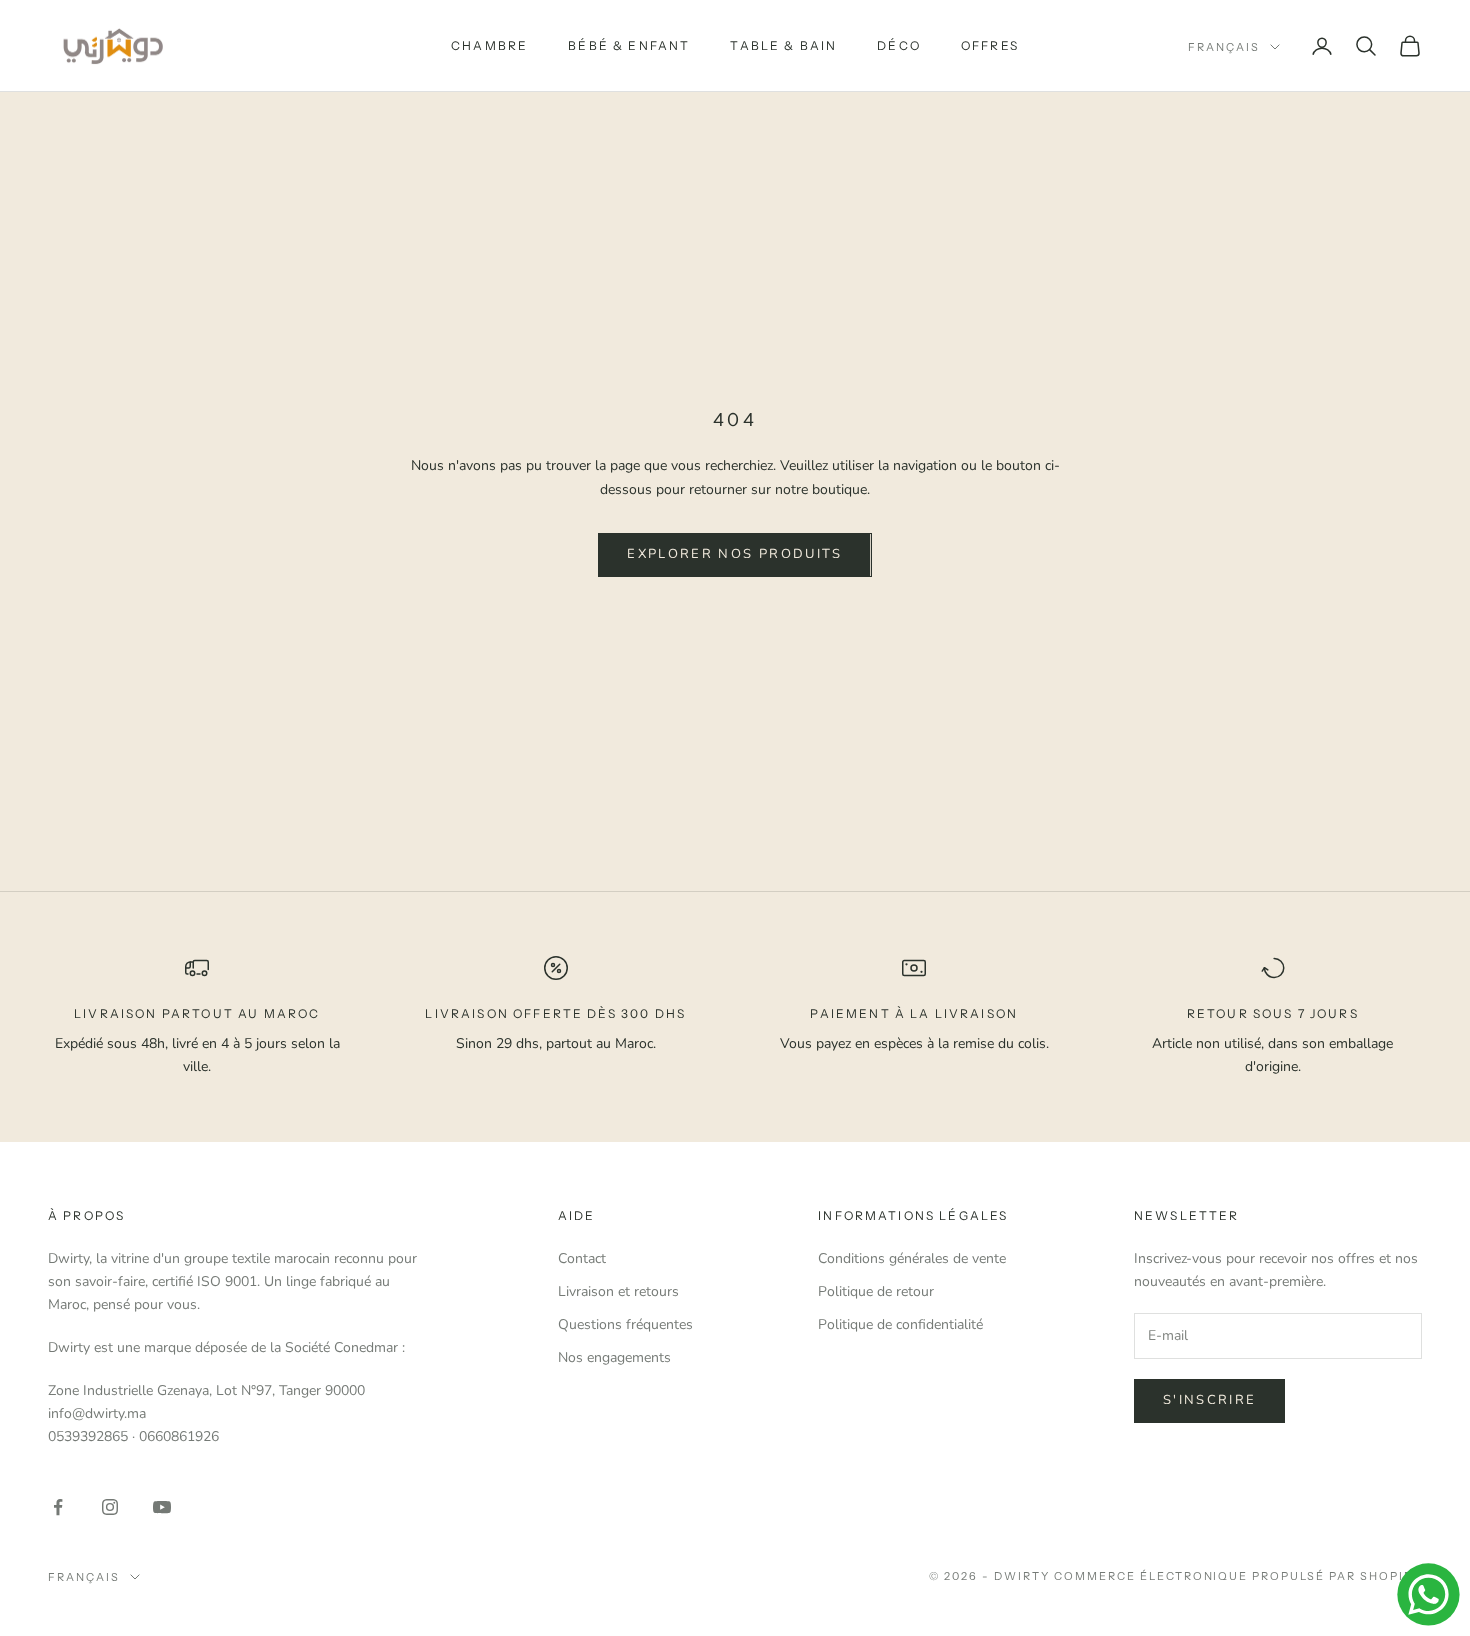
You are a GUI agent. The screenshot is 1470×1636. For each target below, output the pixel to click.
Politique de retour (876, 1291)
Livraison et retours (618, 1291)
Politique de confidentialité (900, 1324)
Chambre (489, 45)
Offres (990, 45)
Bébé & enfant (629, 45)
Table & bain (783, 45)
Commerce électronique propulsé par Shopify (1238, 1576)
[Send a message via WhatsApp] (1428, 1594)
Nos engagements (614, 1357)
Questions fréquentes (625, 1324)
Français (1224, 47)
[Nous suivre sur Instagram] (110, 1507)
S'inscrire (1209, 1400)
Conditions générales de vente (912, 1258)
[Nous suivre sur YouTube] (162, 1507)
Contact (582, 1258)
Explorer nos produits (734, 554)
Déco (899, 45)
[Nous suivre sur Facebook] (58, 1507)
